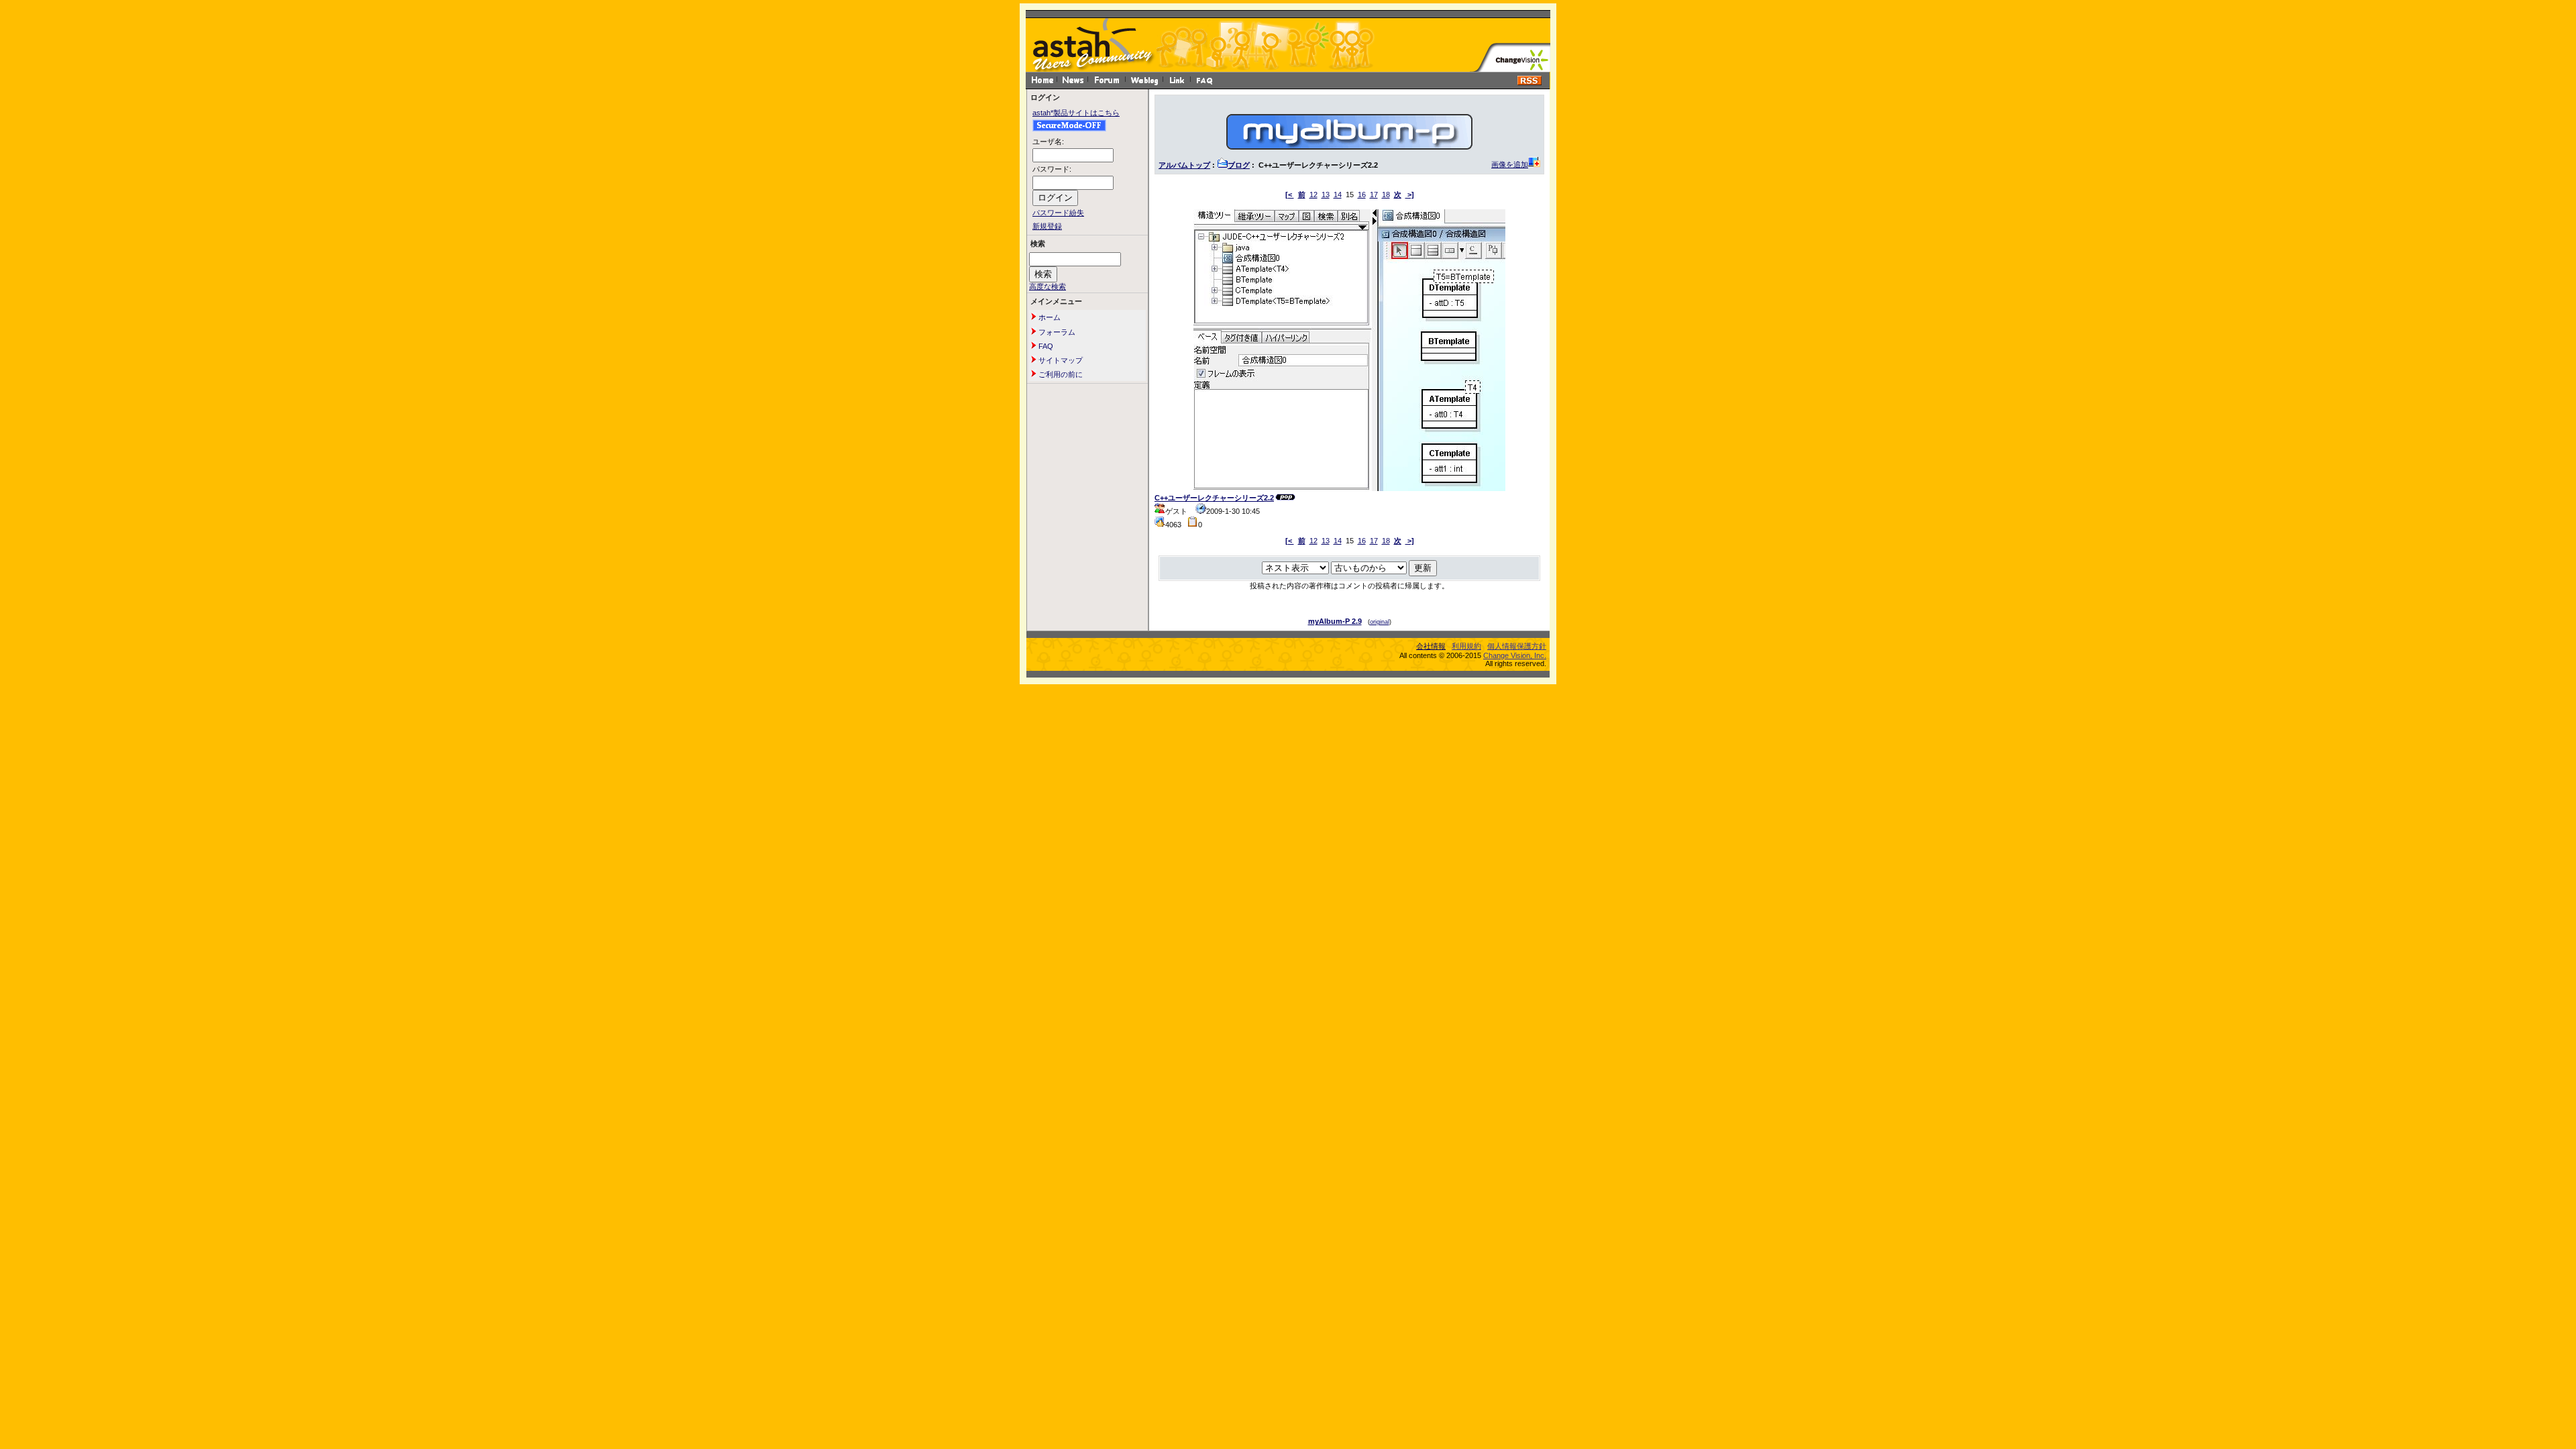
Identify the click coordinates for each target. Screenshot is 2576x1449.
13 (1326, 195)
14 (1338, 195)
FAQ (1045, 346)
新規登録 (1047, 226)
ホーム (1049, 317)
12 (1313, 195)
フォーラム (1056, 332)
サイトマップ (1060, 360)
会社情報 (1431, 646)
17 (1374, 195)
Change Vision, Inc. (1515, 655)
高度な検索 (1048, 286)
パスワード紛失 (1058, 213)
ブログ (1239, 165)
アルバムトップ (1184, 165)
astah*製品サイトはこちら (1076, 113)
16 (1362, 195)
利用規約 (1466, 646)
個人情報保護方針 (1517, 646)
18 (1386, 195)
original (1380, 622)
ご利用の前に (1060, 374)
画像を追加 (1510, 164)
